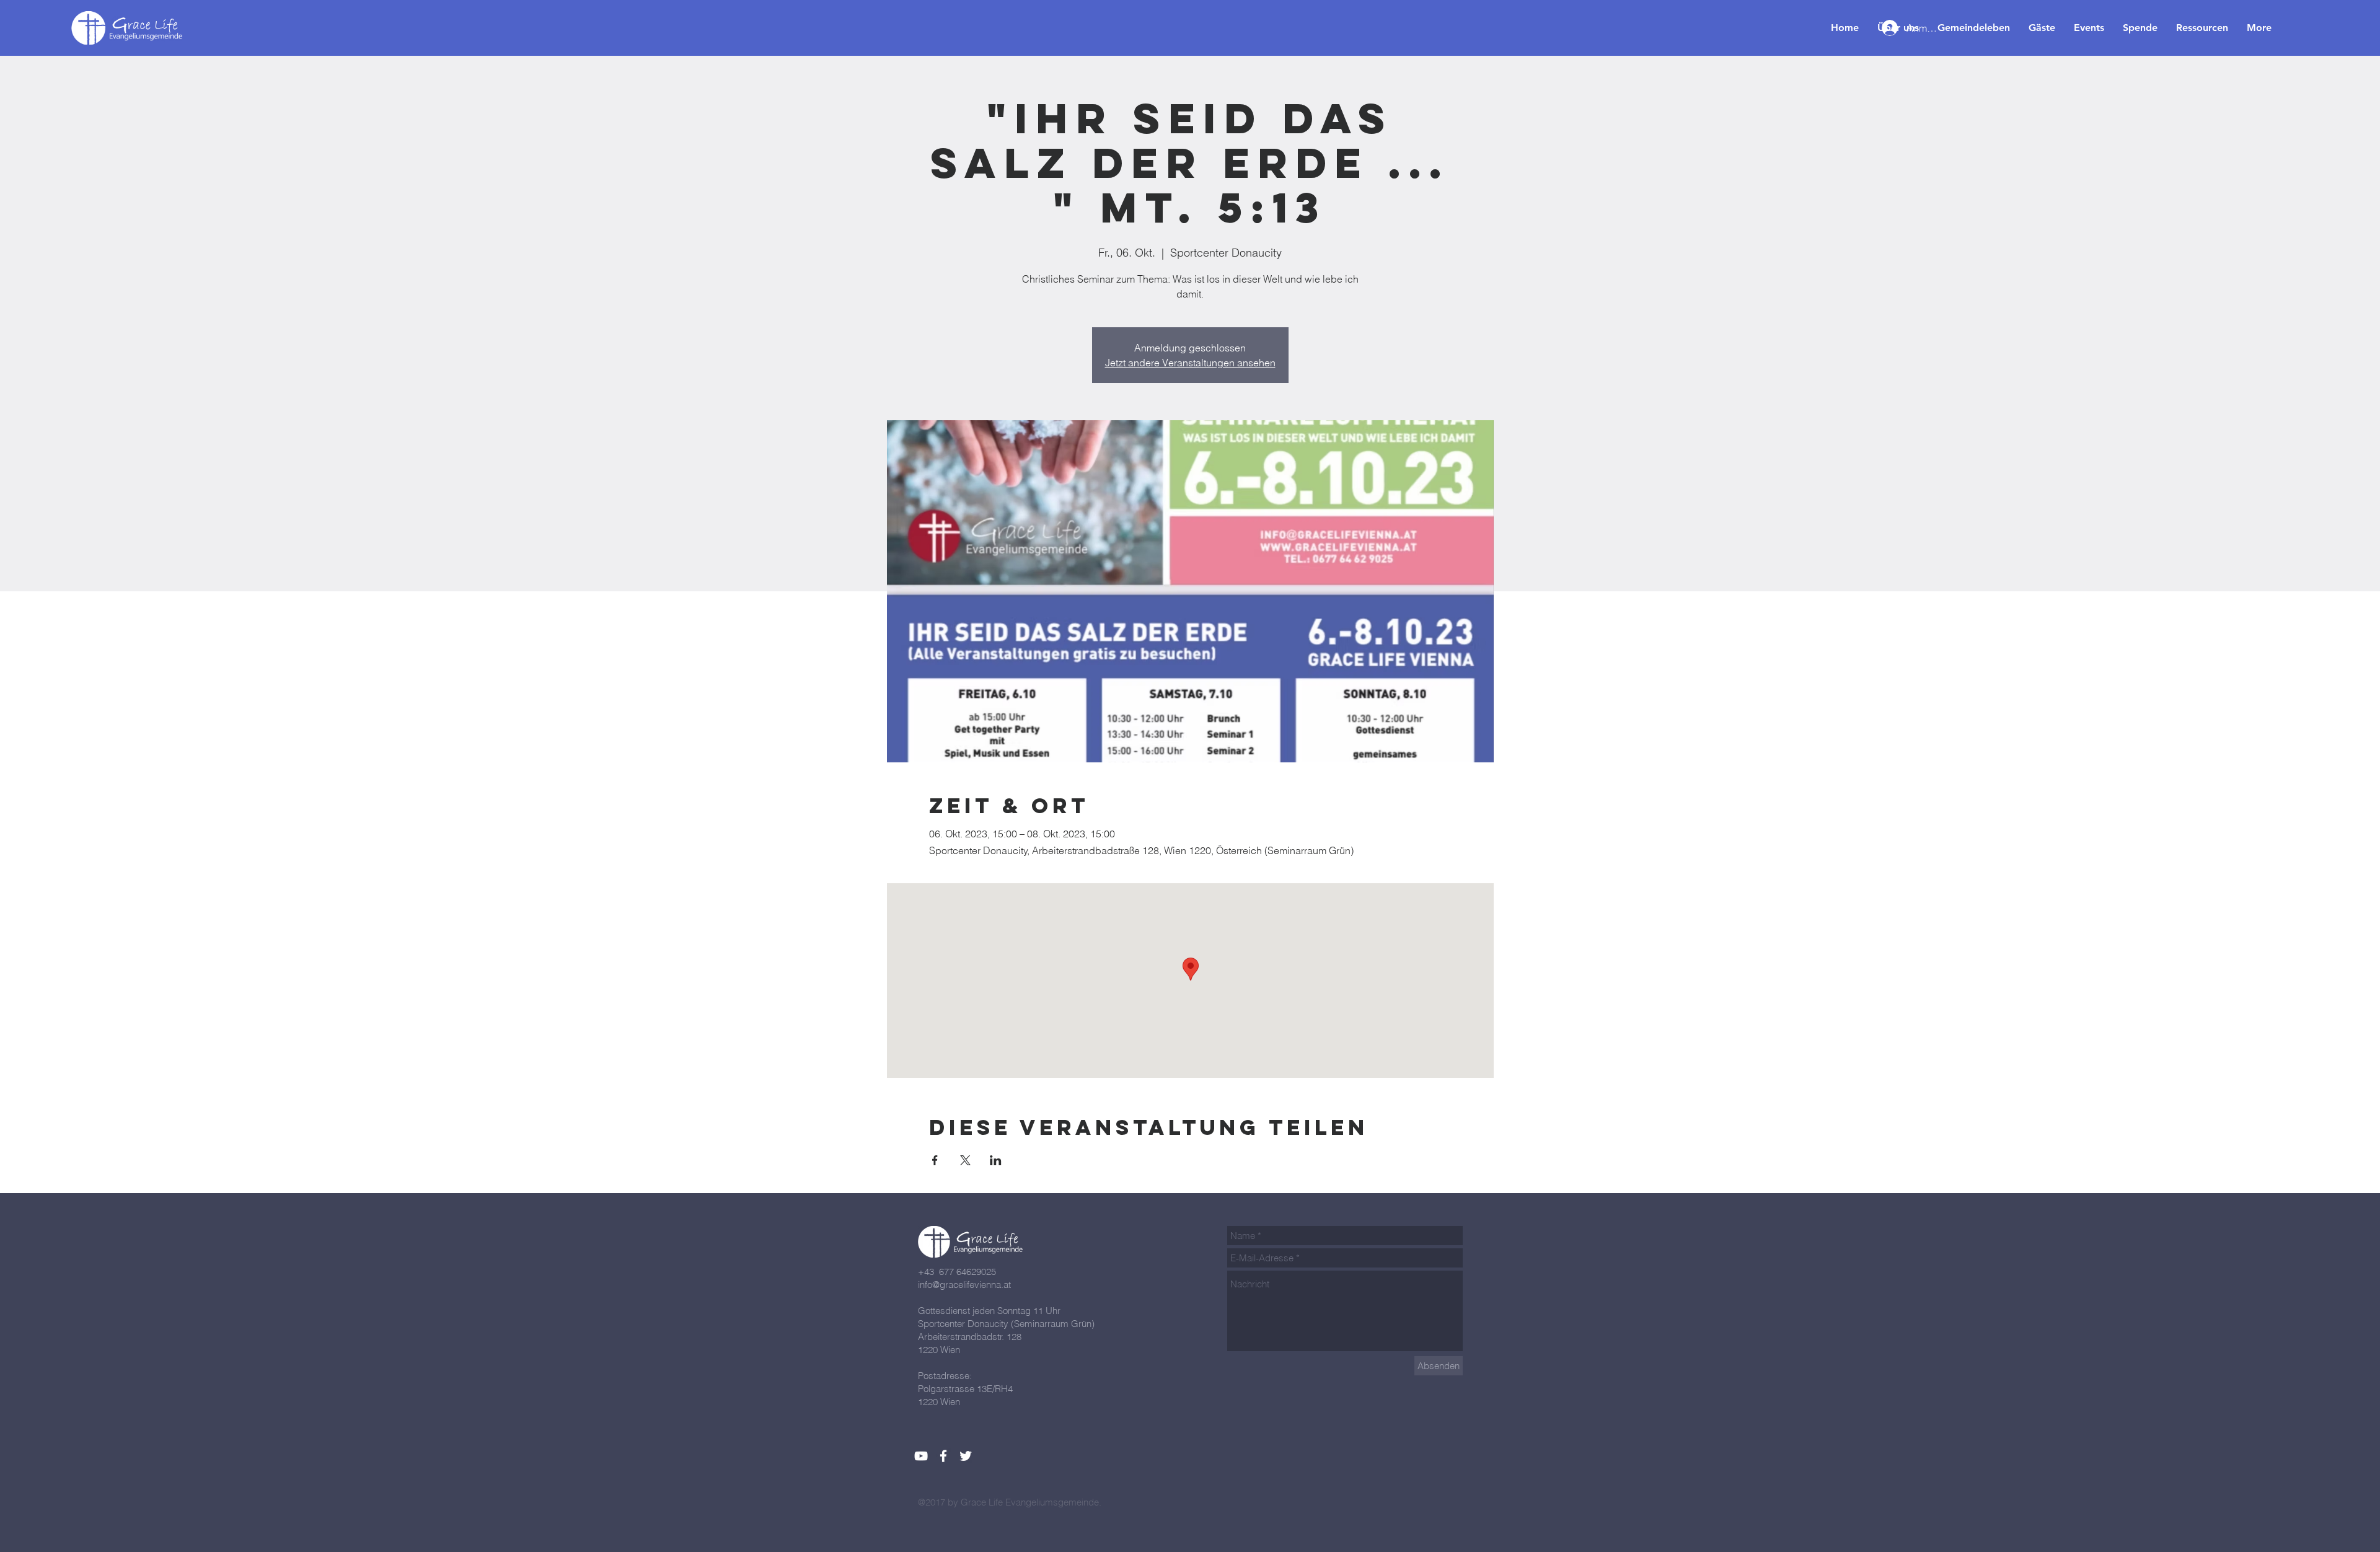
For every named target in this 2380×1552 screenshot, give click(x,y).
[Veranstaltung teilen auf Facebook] (935, 1160)
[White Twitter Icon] (966, 1456)
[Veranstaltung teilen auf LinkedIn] (996, 1160)
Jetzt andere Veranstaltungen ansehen (1190, 363)
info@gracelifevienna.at (964, 1285)
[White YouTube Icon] (921, 1456)
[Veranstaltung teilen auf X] (965, 1160)
